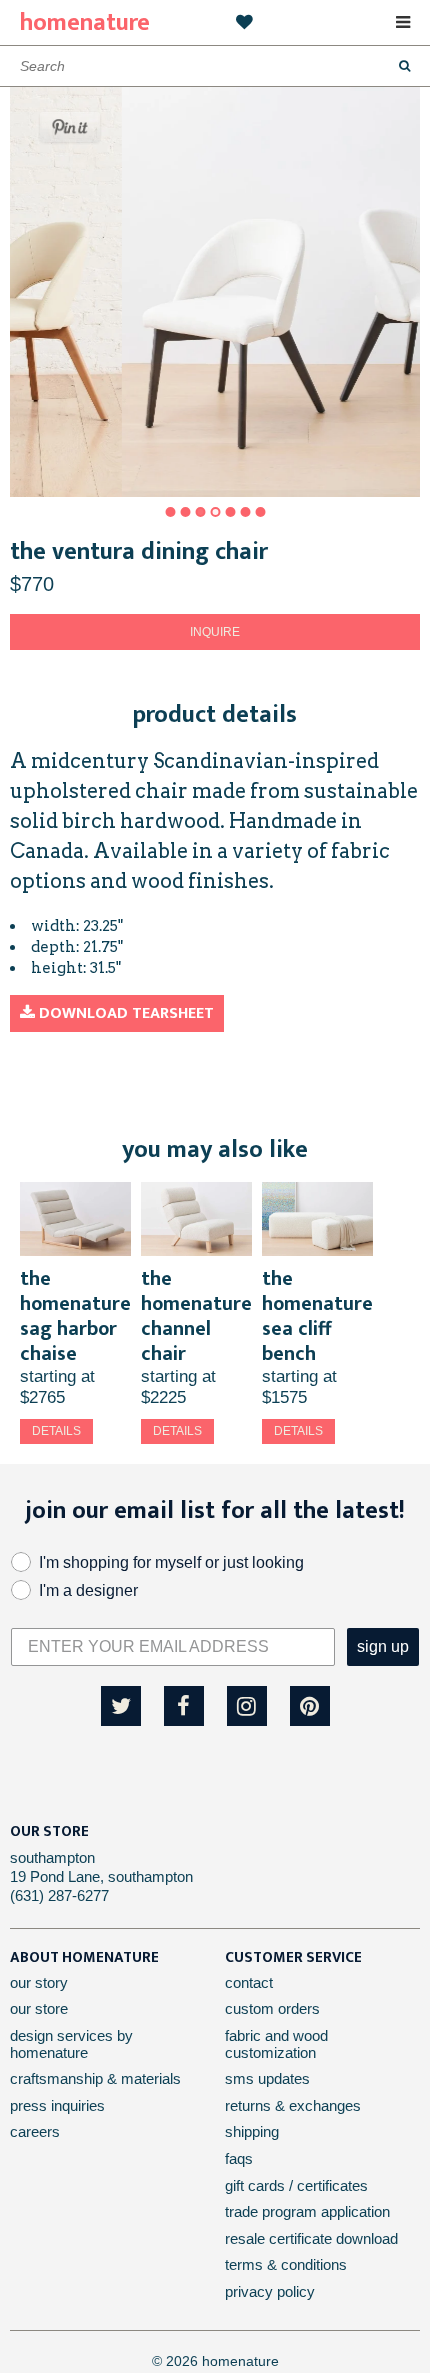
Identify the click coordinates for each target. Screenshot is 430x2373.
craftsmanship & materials (95, 2078)
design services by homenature (71, 2044)
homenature (85, 23)
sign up (383, 1646)
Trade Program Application (307, 2211)
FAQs (239, 2158)
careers (35, 2131)
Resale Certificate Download (311, 2238)
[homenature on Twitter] (121, 1706)
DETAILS (56, 1431)
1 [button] (170, 512)
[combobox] (215, 66)
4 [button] (215, 512)
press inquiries (57, 2105)
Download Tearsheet (124, 1013)
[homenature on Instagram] (247, 1706)
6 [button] (245, 512)
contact (249, 1982)
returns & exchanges (293, 2105)
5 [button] (230, 512)
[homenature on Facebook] (184, 1706)
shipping (252, 2131)
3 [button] (200, 512)
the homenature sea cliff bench (317, 1316)
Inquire (215, 632)
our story (39, 1982)
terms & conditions (286, 2264)
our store (39, 2008)
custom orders (272, 2008)
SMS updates (267, 2078)
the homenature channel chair (196, 1316)
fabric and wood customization (276, 2044)
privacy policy (270, 2291)
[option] (215, 292)
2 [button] (185, 512)
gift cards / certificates (296, 2185)
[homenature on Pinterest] (310, 1706)
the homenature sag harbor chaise (75, 1316)
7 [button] (260, 512)
